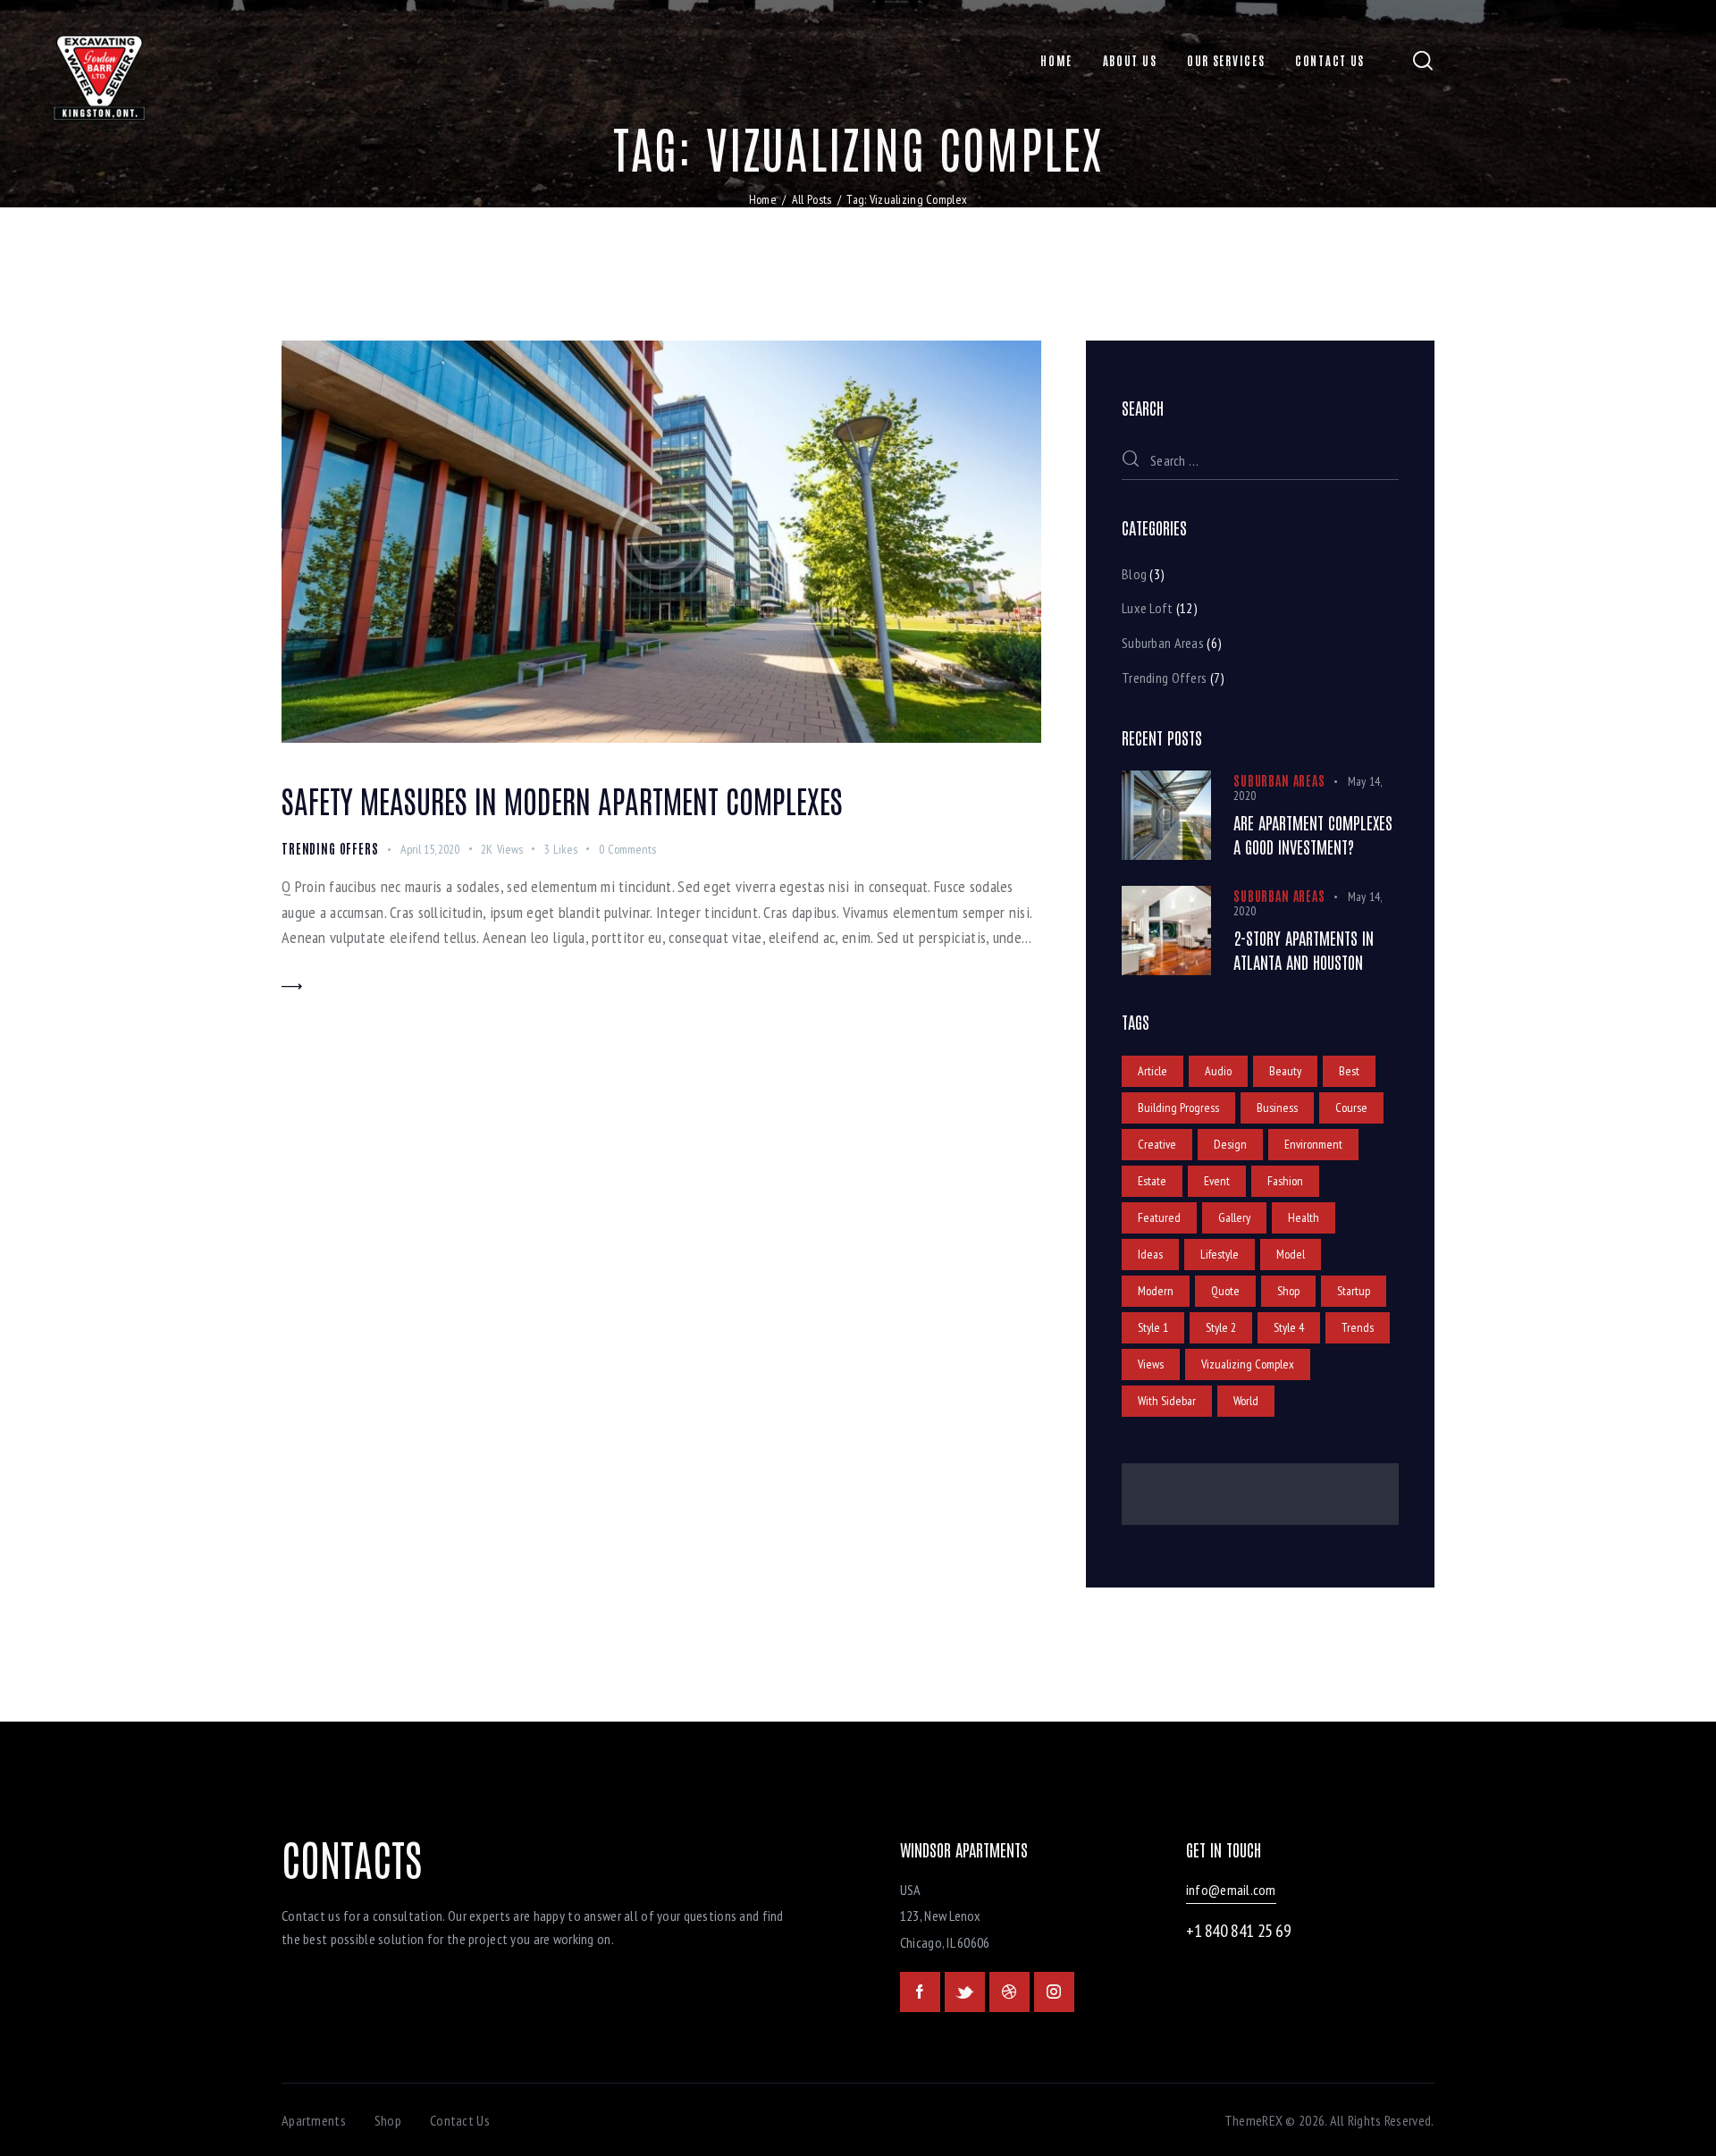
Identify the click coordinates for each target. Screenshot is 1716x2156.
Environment (1313, 1144)
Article (1152, 1071)
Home (763, 199)
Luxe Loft (1148, 608)
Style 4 (1289, 1327)
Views (1151, 1364)
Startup (1354, 1291)
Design (1230, 1144)
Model (1291, 1254)
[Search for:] (1260, 460)
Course (1351, 1107)
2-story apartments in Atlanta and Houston (1304, 950)
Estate (1152, 1181)
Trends (1358, 1327)
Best (1349, 1071)
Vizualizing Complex (1248, 1364)
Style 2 (1221, 1327)
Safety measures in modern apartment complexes (562, 800)
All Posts (812, 199)
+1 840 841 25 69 (1239, 1931)
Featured (1159, 1217)
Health (1304, 1217)
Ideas (1150, 1254)
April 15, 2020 (430, 849)
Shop (1288, 1291)
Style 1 (1153, 1327)
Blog (1134, 574)
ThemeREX (1253, 2120)
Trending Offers (330, 848)
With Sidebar (1167, 1401)
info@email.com (1231, 1890)
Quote (1225, 1291)
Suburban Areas (1163, 643)
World (1246, 1401)
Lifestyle (1220, 1254)
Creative (1157, 1144)
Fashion (1285, 1181)
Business (1277, 1107)
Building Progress (1178, 1107)
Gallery (1234, 1217)
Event (1217, 1181)
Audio (1218, 1071)
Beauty (1285, 1071)
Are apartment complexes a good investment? (1313, 834)
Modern (1156, 1291)
